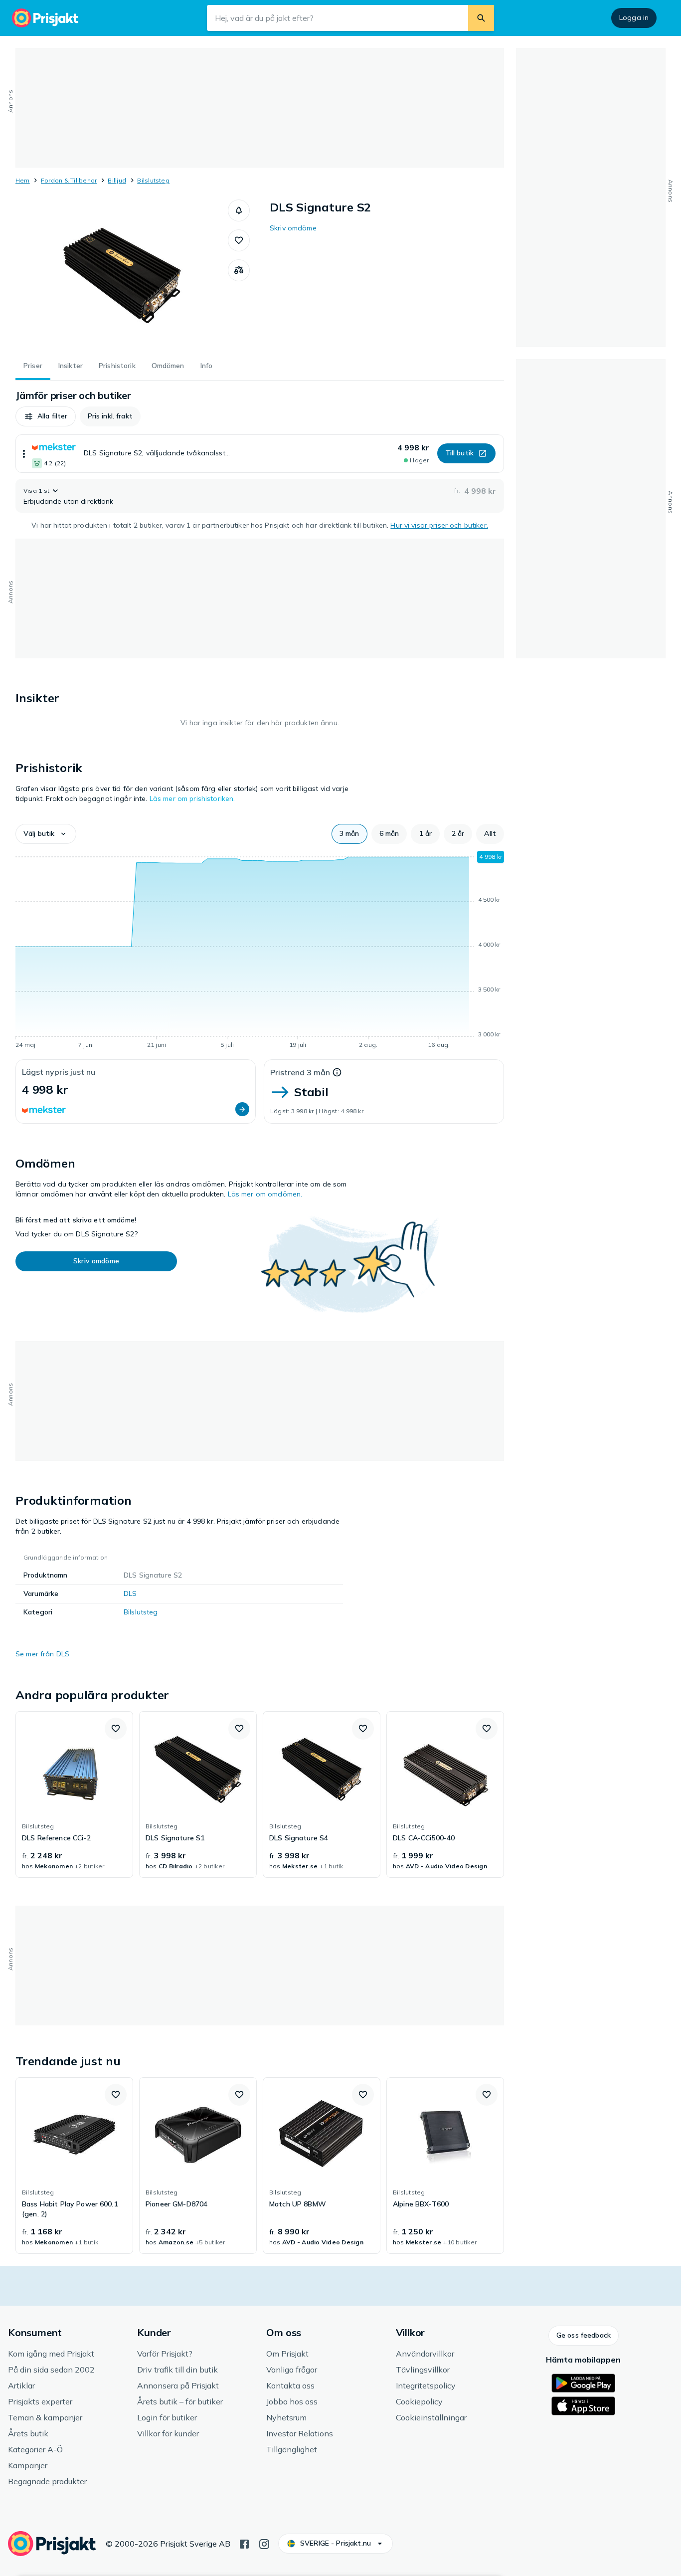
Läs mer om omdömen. (265, 1194)
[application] (260, 952)
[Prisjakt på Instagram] (264, 2543)
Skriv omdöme (293, 228)
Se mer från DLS (42, 1654)
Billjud (117, 180)
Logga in (634, 17)
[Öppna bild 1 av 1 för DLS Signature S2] (122, 274)
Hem (23, 180)
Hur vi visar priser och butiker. (439, 525)
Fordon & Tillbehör (69, 180)
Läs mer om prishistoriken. (192, 798)
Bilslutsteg (153, 180)
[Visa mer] (24, 454)
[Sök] (481, 18)
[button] (239, 210)
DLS (130, 1593)
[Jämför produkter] (239, 270)
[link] (74, 1794)
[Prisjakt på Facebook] (244, 2543)
